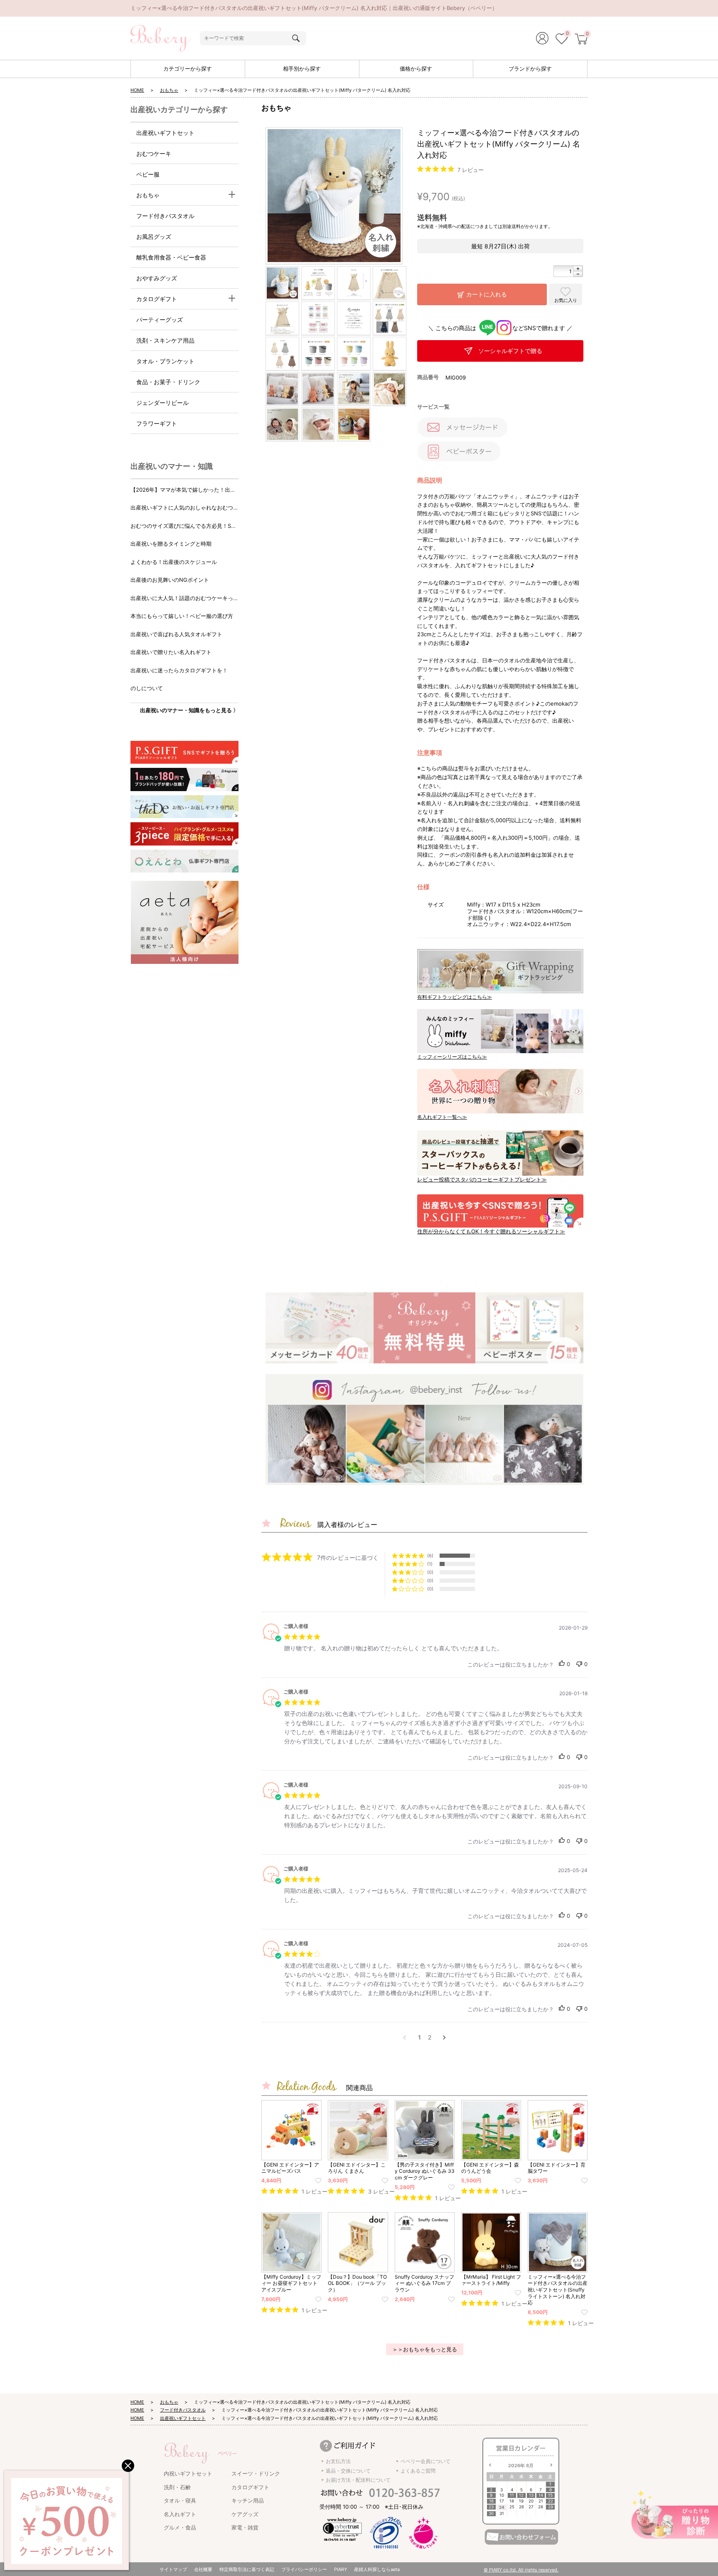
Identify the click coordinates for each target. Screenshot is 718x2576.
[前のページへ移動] (405, 2037)
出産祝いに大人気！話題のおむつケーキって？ (182, 599)
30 (491, 2513)
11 (512, 2495)
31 (502, 2513)
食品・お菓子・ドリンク (168, 382)
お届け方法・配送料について (358, 2480)
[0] (562, 40)
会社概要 (203, 2569)
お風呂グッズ (154, 237)
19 (521, 2501)
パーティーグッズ (160, 320)
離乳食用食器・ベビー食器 (171, 257)
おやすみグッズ (157, 278)
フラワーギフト (157, 423)
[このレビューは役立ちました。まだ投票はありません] (562, 1664)
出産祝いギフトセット (165, 133)
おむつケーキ (154, 153)
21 (541, 2501)
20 (531, 2501)
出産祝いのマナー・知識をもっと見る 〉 (189, 710)
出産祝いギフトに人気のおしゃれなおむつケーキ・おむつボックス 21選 (184, 508)
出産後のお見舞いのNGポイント (170, 580)
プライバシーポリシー (304, 2569)
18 (512, 2501)
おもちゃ (169, 90)
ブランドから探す (530, 69)
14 (541, 2495)
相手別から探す (302, 69)
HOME (137, 90)
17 (502, 2501)
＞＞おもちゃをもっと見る (425, 2349)
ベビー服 (148, 174)
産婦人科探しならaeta (377, 2569)
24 (502, 2507)
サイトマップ (173, 2569)
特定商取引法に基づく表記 (247, 2569)
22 (551, 2501)
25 (512, 2507)
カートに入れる (487, 294)
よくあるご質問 (418, 2471)
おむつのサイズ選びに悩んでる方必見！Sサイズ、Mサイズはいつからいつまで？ (183, 526)
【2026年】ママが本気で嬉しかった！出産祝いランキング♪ (183, 490)
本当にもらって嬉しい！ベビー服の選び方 (182, 616)
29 (551, 2507)
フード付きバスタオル (165, 216)
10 (502, 2495)
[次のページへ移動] (445, 2037)
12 (521, 2495)
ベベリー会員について (425, 2461)
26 (521, 2507)
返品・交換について (348, 2471)
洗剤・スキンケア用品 (165, 340)
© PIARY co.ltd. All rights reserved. (521, 2570)
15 (550, 2495)
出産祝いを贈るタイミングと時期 (171, 544)
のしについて (147, 688)
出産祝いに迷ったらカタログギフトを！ (179, 670)
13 (531, 2495)
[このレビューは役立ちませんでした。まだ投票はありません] (579, 1664)
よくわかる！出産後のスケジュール (174, 562)
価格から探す (416, 69)
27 (531, 2507)
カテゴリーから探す (188, 69)
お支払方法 (338, 2461)
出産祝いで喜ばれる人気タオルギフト (176, 634)
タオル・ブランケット (165, 361)
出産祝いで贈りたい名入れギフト (171, 652)
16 (491, 2501)
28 (541, 2507)
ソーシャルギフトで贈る (510, 351)
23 (491, 2507)
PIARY (341, 2569)
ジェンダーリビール (162, 403)
